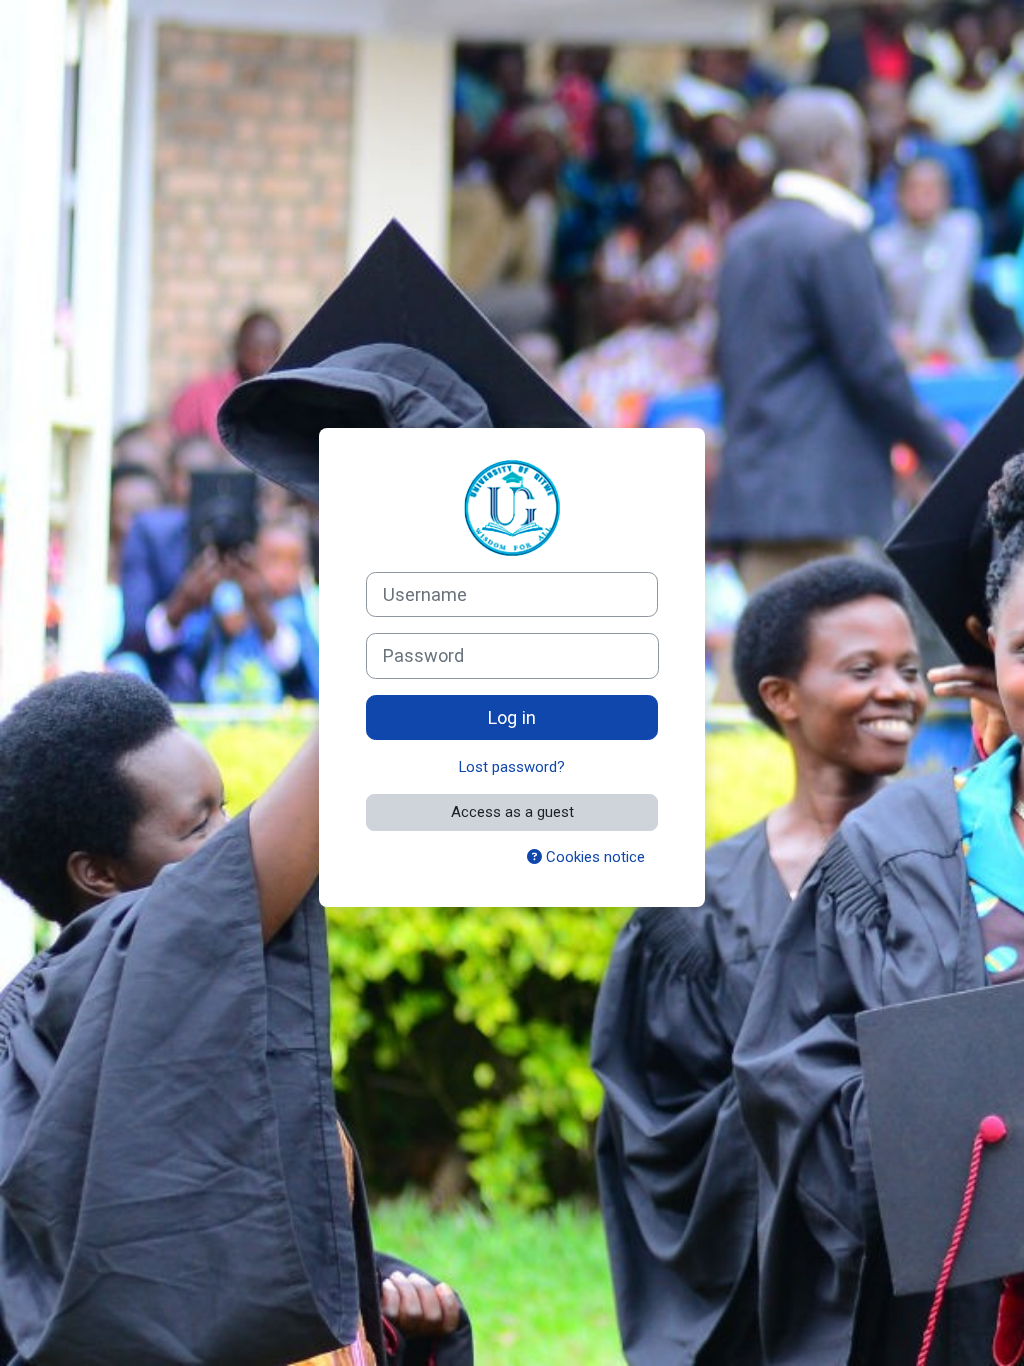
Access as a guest (512, 812)
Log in (512, 717)
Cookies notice (593, 857)
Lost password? (512, 767)
